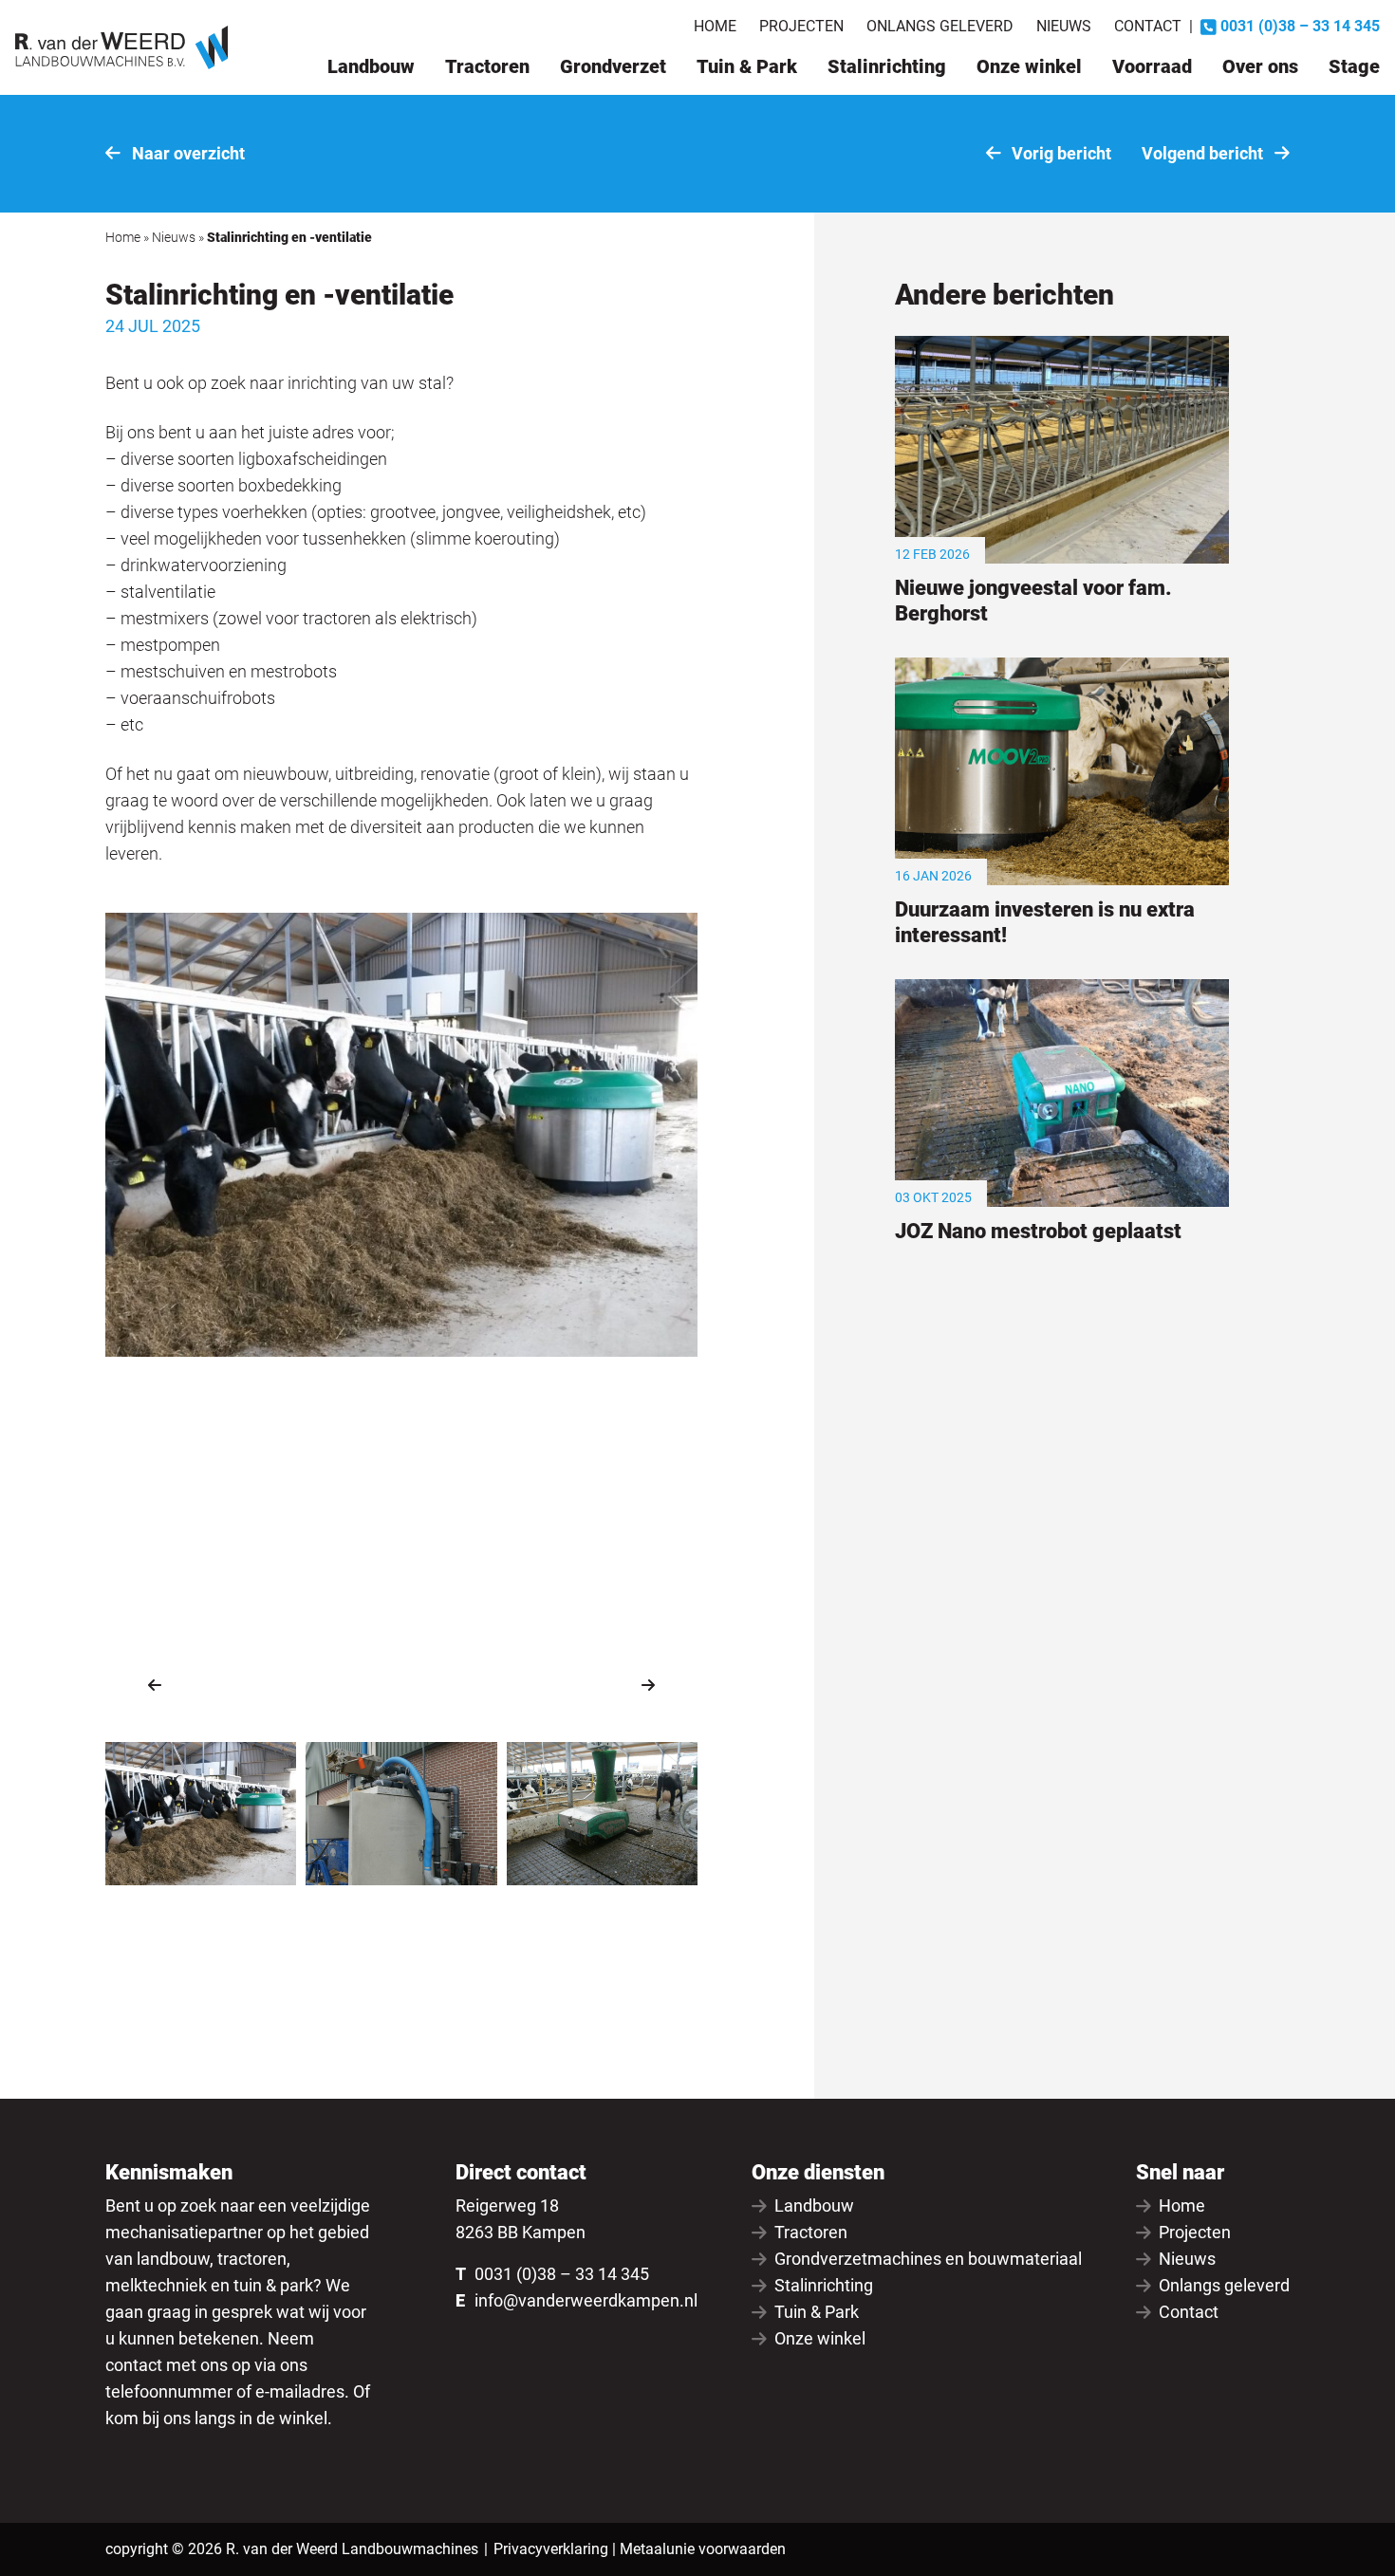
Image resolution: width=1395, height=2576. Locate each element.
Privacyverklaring (551, 2549)
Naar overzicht (186, 153)
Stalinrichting (887, 66)
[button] (155, 1685)
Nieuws (1064, 26)
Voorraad (1152, 66)
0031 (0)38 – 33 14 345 (562, 2274)
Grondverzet (613, 66)
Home (715, 26)
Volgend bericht (1204, 153)
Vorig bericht (1060, 153)
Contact (1148, 26)
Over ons (1260, 66)
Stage (1354, 66)
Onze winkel (1029, 66)
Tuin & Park (747, 66)
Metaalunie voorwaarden (703, 2549)
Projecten (801, 26)
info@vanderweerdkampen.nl (586, 2300)
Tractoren (487, 66)
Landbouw (371, 66)
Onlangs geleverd (940, 26)
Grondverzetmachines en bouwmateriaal (928, 2259)
